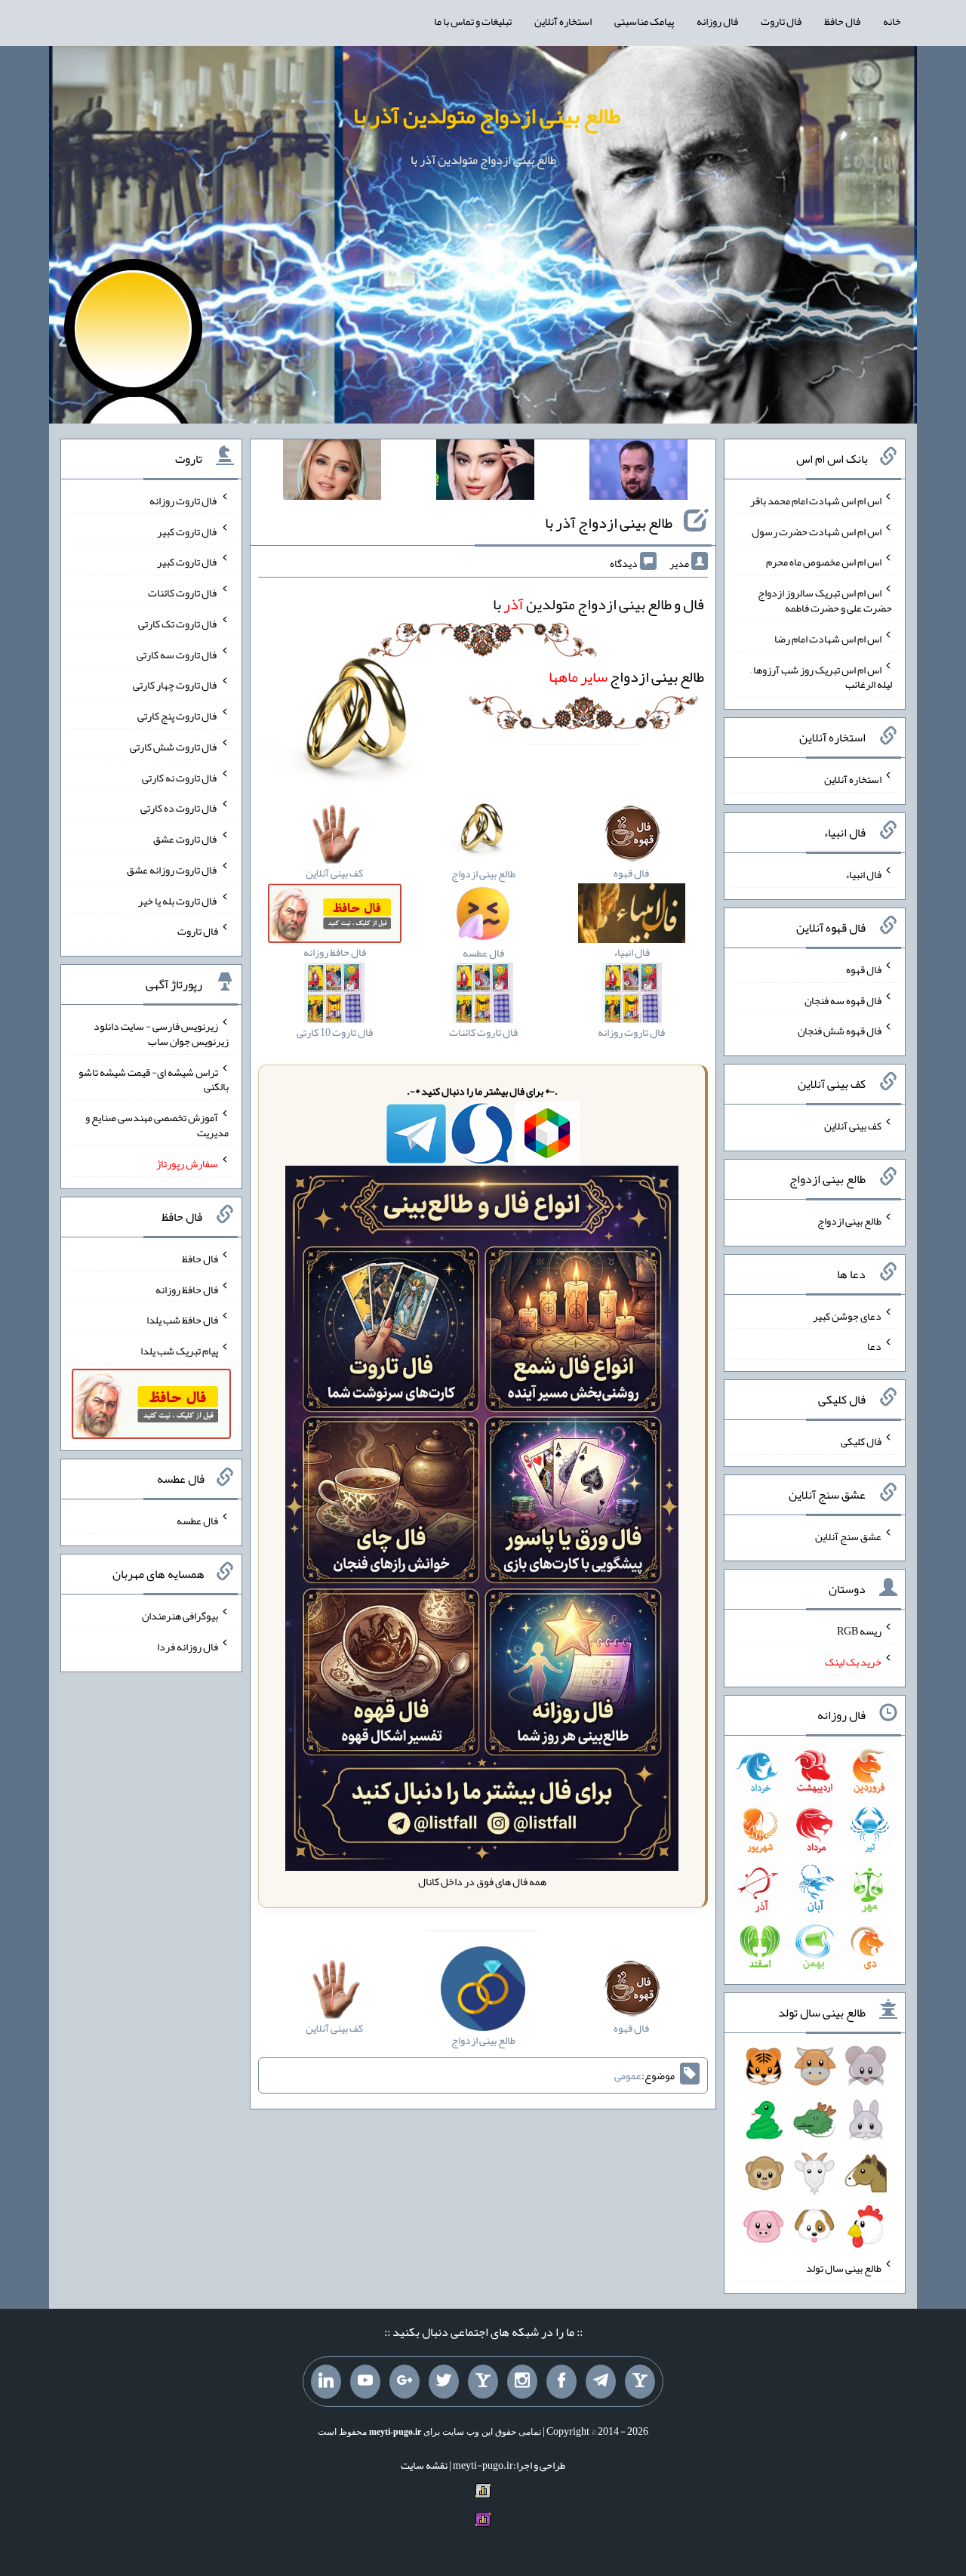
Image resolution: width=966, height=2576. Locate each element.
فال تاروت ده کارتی (179, 808)
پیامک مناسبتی (644, 21)
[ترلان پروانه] (485, 473)
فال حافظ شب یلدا (182, 1320)
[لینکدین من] (326, 2382)
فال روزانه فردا (188, 1647)
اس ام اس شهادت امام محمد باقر (816, 501)
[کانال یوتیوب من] (365, 2382)
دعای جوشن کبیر (847, 1315)
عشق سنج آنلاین (848, 1536)
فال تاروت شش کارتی (174, 747)
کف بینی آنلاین (853, 1126)
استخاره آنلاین (563, 21)
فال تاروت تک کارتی (178, 624)
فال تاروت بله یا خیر (178, 900)
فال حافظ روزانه (187, 1289)
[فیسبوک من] (561, 2382)
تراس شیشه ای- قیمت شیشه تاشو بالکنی (154, 1079)
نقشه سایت (424, 2465)
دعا (874, 1346)
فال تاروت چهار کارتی (175, 685)
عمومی (628, 2075)
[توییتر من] (444, 2382)
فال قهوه (864, 969)
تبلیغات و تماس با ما (473, 21)
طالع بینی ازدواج (626, 676)
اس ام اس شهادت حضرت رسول (817, 531)
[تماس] (483, 2382)
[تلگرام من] (601, 2382)
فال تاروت (781, 21)
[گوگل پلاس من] (405, 2382)
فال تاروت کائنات (183, 593)
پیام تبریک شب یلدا (179, 1351)
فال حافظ (842, 21)
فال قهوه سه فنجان (843, 1000)
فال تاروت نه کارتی (180, 777)
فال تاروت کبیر (188, 531)
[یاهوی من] (640, 2382)
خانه (892, 21)
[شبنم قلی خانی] (332, 473)
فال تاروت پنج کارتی (178, 716)
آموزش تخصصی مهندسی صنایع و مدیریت (157, 1125)
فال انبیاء (863, 874)
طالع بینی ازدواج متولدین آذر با (487, 116)
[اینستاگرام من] (522, 2382)
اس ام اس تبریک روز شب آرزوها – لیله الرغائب (821, 676)
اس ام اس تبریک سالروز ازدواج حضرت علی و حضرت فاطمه (825, 600)
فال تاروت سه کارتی (177, 654)
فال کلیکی (861, 1441)
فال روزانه (717, 21)
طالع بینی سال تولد (844, 2268)
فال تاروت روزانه (184, 501)
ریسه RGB (859, 1631)
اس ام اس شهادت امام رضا (828, 639)
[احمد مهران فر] (638, 473)
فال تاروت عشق (186, 839)
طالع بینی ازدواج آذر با (609, 522)
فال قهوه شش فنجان (840, 1031)
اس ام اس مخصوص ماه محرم (824, 562)
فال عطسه (197, 1521)
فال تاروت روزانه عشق (172, 870)
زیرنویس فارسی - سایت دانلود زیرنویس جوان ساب (161, 1034)
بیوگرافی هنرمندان (180, 1616)
